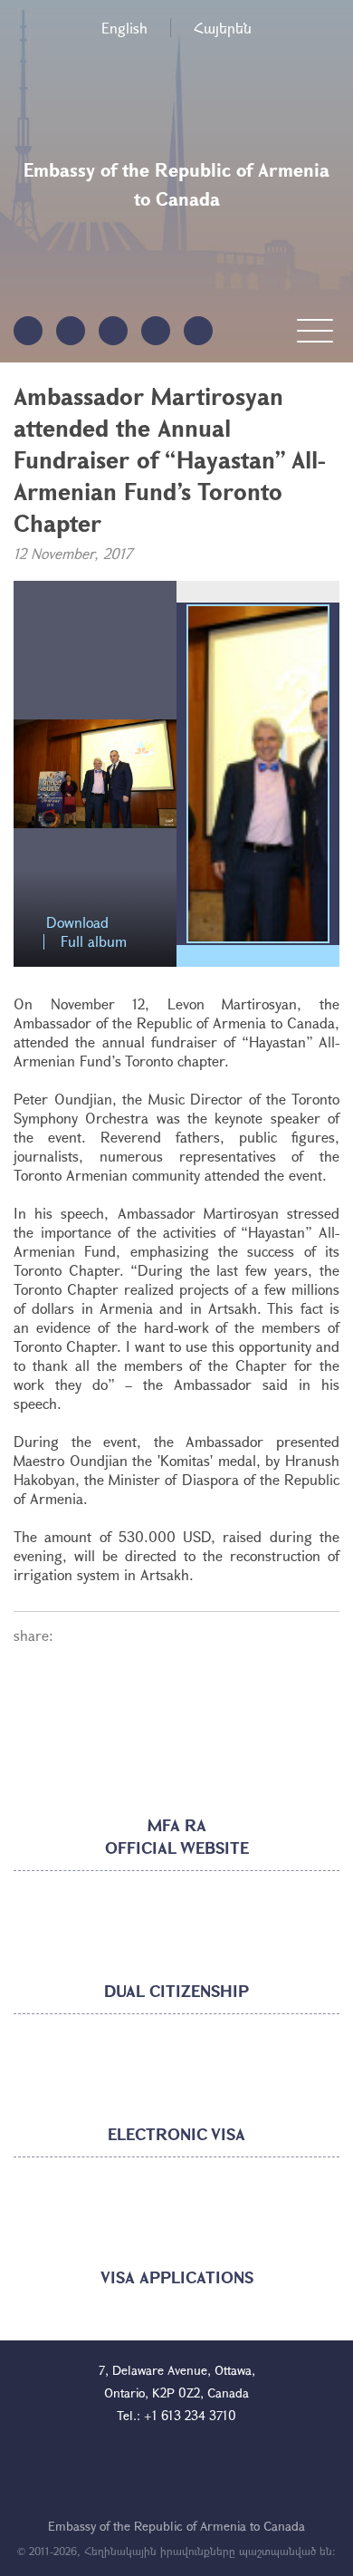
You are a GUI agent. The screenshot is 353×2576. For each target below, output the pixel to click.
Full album (94, 942)
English (124, 28)
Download (77, 923)
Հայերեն (223, 28)
